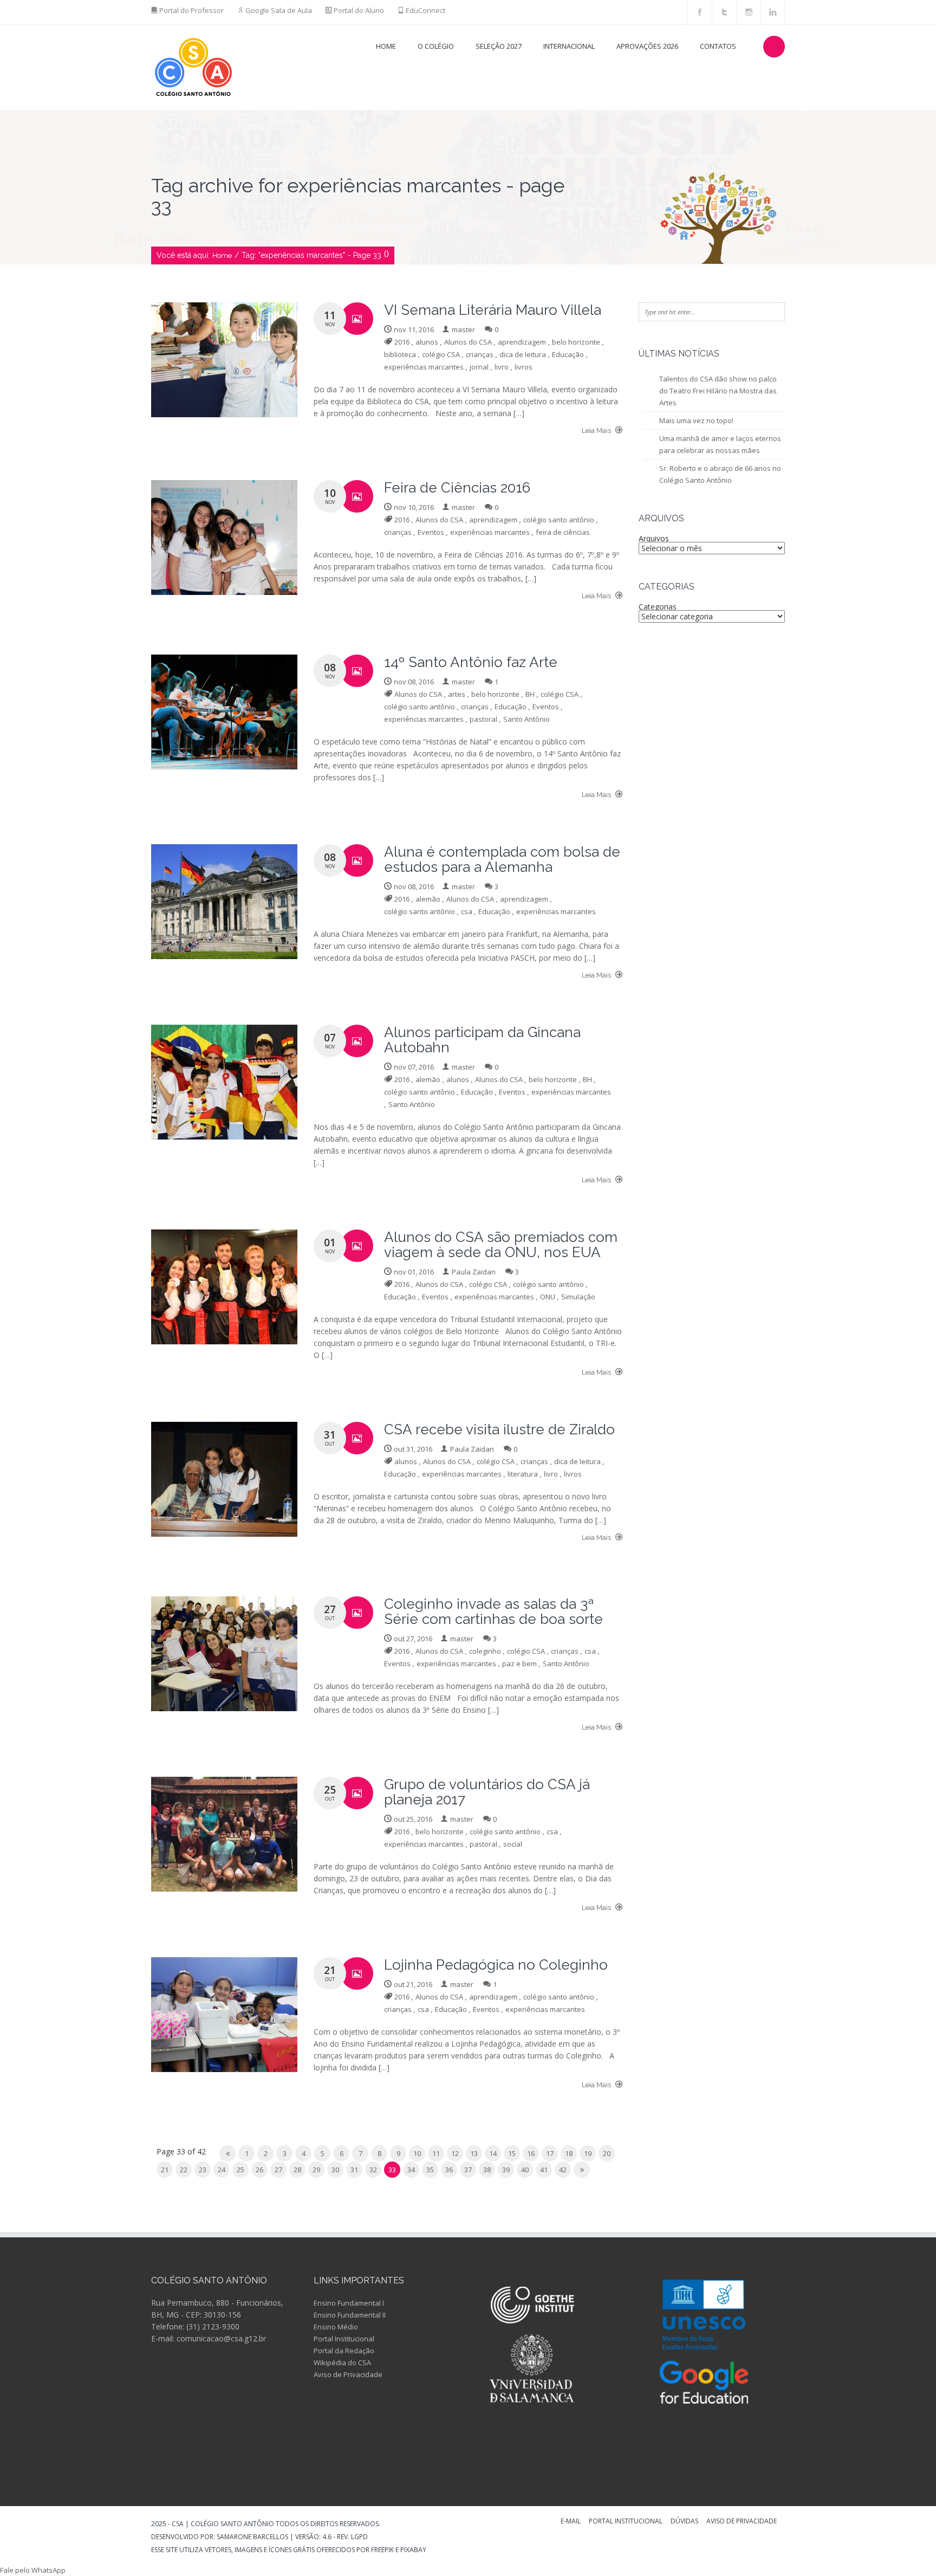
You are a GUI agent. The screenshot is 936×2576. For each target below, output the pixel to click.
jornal (479, 367)
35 (430, 2170)
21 (165, 2170)
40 (525, 2170)
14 (493, 2153)
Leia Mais (597, 431)
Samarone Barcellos (252, 2537)
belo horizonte (576, 342)
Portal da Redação (344, 2351)
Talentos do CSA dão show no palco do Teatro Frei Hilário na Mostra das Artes (718, 391)
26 (259, 2170)
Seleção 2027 (499, 46)
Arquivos (654, 538)
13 (474, 2153)
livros (524, 367)
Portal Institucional (344, 2339)
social (513, 1844)
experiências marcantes (424, 367)
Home (386, 46)
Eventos (431, 532)
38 (487, 2170)
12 (455, 2153)
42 (563, 2170)
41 (544, 2170)
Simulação (578, 1297)
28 (297, 2170)
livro (502, 367)
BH (530, 694)
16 (531, 2153)
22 (184, 2170)
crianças (480, 354)
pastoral (483, 719)
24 (222, 2170)
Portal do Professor (191, 10)
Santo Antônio (526, 719)
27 (278, 2170)
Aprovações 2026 (647, 46)
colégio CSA (441, 354)
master (463, 329)
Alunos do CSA (468, 342)
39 (506, 2170)
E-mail (571, 2522)
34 (411, 2170)
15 (512, 2153)
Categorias (658, 607)
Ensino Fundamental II (350, 2315)
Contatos (718, 46)
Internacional (569, 46)
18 (569, 2153)
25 (240, 2170)
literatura (523, 1474)
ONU (548, 1297)
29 (316, 2170)
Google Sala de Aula (279, 10)
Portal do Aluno (359, 10)
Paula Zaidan (474, 1272)
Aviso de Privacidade (348, 2374)
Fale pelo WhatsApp (33, 2570)
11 (436, 2153)
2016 (402, 342)
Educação (568, 354)
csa (467, 911)
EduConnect (425, 10)
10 (417, 2153)
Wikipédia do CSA (342, 2363)
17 (550, 2153)
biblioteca (400, 354)
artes (457, 694)
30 (335, 2170)
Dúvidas (684, 2522)
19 (588, 2153)
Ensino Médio (336, 2327)
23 (203, 2170)
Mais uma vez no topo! (696, 420)
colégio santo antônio (559, 520)
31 (354, 2170)
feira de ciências (563, 532)
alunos (427, 342)
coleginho (485, 1651)
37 (468, 2170)
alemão (428, 899)
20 (607, 2153)
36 (449, 2170)
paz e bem (519, 1664)
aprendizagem (522, 342)
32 (373, 2170)
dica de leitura (523, 354)
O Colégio (436, 46)
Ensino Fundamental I (349, 2303)
